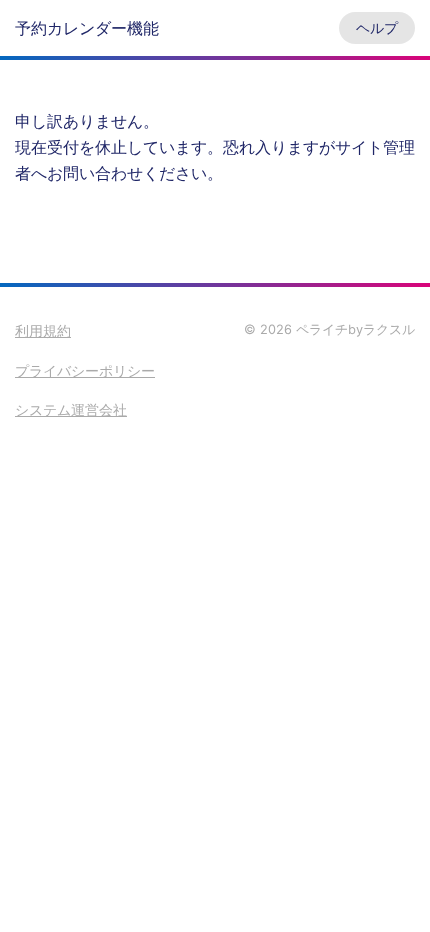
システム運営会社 (71, 409)
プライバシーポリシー (85, 370)
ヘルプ (377, 27)
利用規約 (43, 330)
